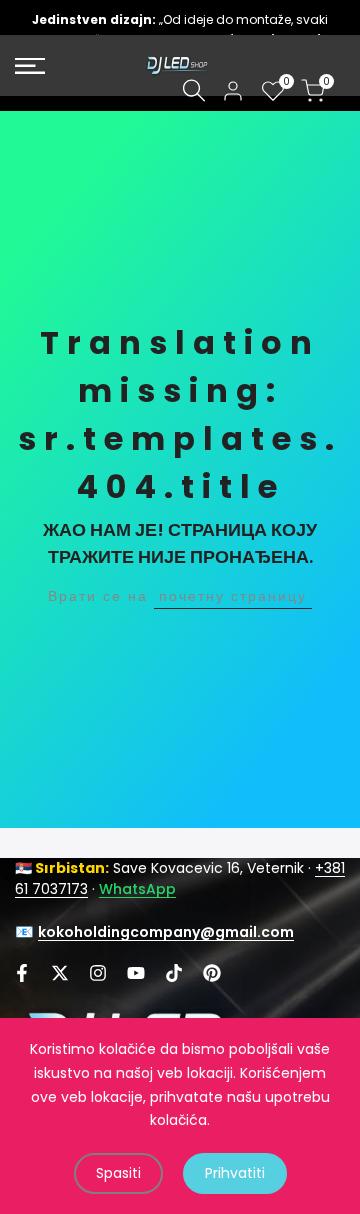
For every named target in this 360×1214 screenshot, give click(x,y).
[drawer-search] (194, 90)
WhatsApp (137, 889)
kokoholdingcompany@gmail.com (166, 932)
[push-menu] (30, 66)
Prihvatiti (235, 1173)
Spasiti (118, 1173)
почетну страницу (233, 596)
